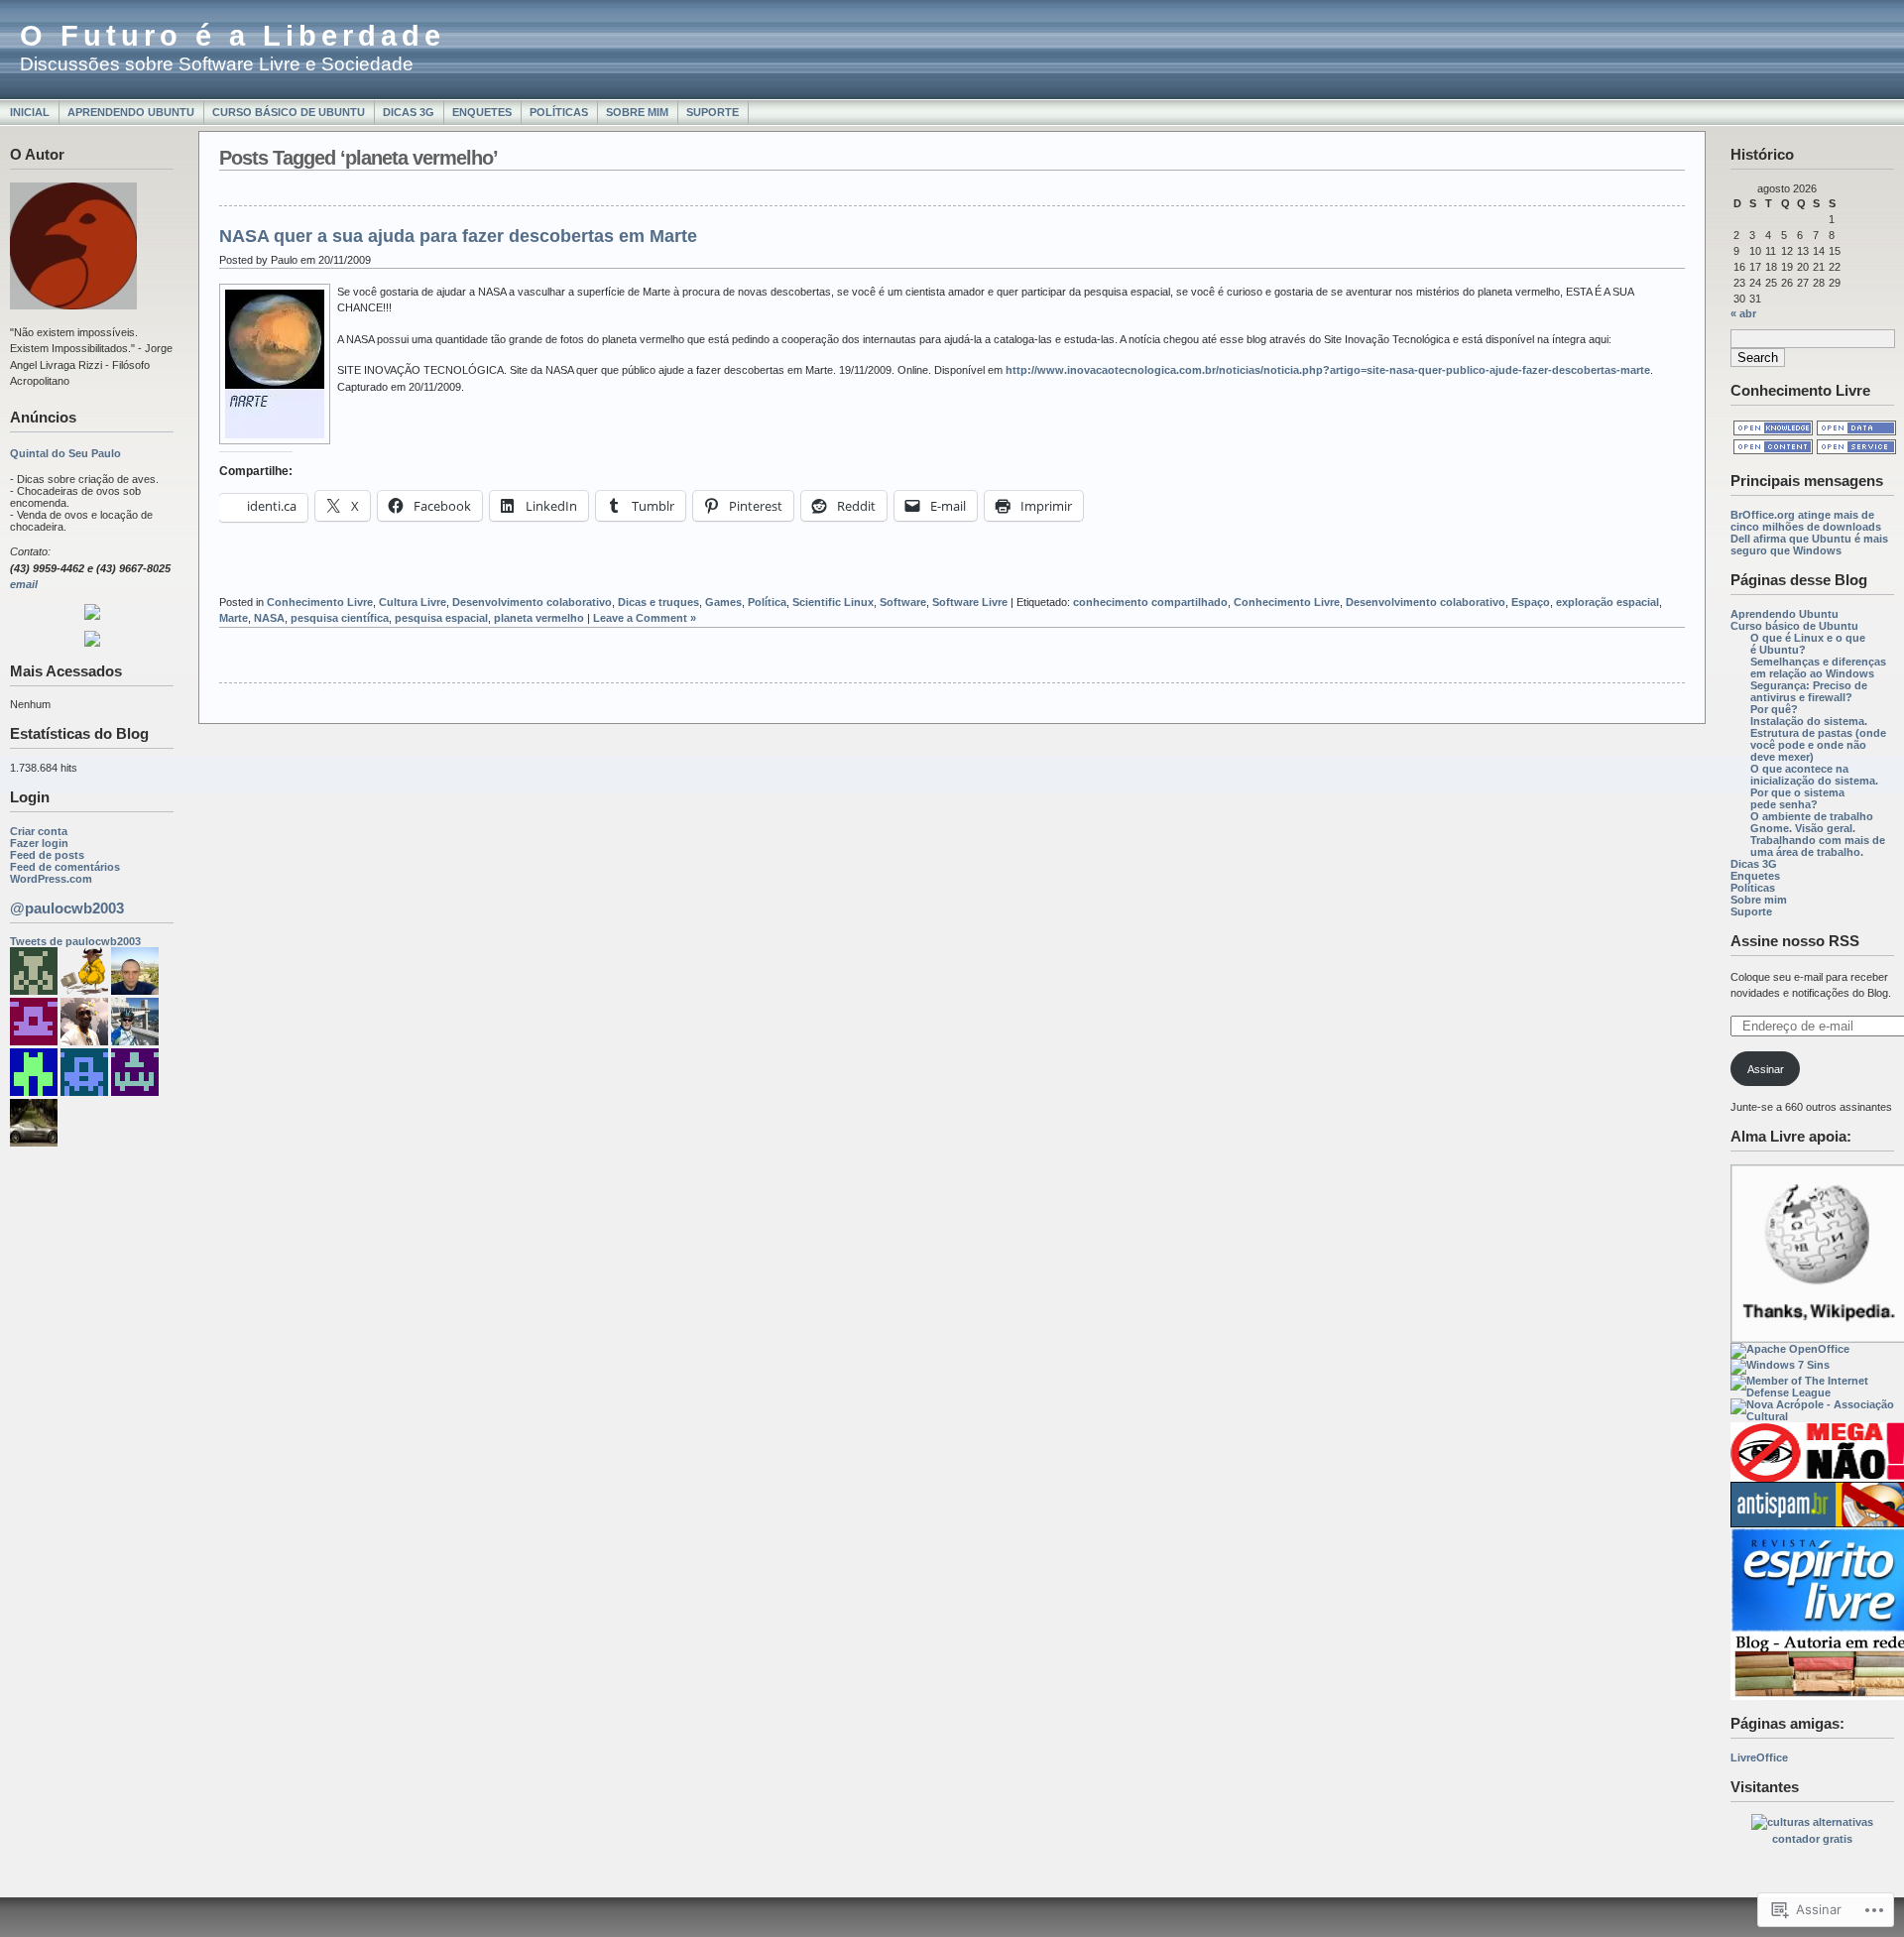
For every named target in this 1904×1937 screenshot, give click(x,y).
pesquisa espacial (441, 618)
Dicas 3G (409, 112)
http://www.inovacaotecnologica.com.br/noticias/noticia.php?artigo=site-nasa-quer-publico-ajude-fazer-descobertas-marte (1328, 370)
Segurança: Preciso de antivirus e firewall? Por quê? (1809, 697)
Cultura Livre (413, 602)
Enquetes (482, 112)
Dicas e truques (658, 602)
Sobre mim (637, 112)
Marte (234, 618)
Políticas (559, 112)
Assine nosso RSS (1795, 941)
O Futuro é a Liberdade (233, 36)
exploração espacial (1607, 602)
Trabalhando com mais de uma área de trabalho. (1818, 846)
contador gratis (1812, 1839)
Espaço (1531, 602)
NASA (269, 618)
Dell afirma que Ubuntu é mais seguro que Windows (1809, 545)
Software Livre (970, 602)
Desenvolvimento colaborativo (532, 602)
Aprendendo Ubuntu (131, 112)
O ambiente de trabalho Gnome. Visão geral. (1812, 822)
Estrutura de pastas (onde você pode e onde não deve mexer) (1818, 745)
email (24, 584)
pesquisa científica (340, 618)
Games (723, 602)
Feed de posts (47, 855)
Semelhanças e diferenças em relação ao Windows (1818, 667)
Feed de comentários (65, 867)
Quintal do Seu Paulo (65, 453)
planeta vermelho (539, 618)
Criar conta (39, 831)
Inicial (30, 112)
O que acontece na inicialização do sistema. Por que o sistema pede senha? (1814, 787)
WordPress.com (51, 879)
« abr (1743, 313)
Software (903, 602)
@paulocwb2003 (67, 908)
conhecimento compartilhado (1150, 602)
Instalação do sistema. (1809, 721)
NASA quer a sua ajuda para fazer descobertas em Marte (458, 236)
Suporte (713, 112)
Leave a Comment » (645, 618)
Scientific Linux (833, 602)
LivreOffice (1759, 1757)
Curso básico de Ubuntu (289, 112)
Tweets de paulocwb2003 (75, 941)
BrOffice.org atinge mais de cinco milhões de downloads (1806, 521)
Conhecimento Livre (320, 602)
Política (767, 602)
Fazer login (39, 843)
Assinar (1766, 1069)
